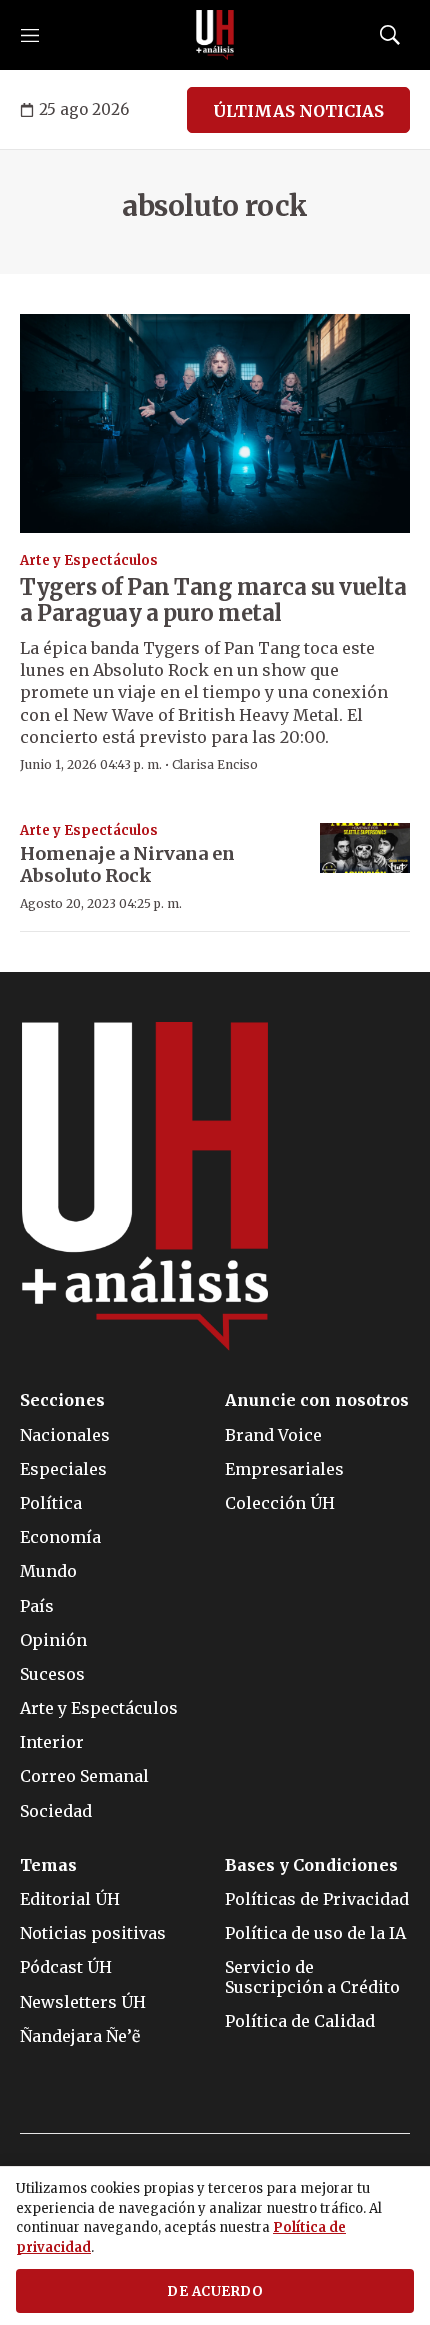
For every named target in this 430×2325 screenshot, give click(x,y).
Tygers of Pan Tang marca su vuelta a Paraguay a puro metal (213, 600)
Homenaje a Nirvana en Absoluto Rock (127, 864)
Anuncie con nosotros (317, 1400)
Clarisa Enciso (215, 764)
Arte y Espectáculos (89, 560)
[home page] (215, 35)
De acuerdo (215, 2291)
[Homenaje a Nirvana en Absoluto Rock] (365, 848)
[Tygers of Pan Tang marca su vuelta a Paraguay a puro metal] (215, 424)
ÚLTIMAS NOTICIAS (298, 111)
